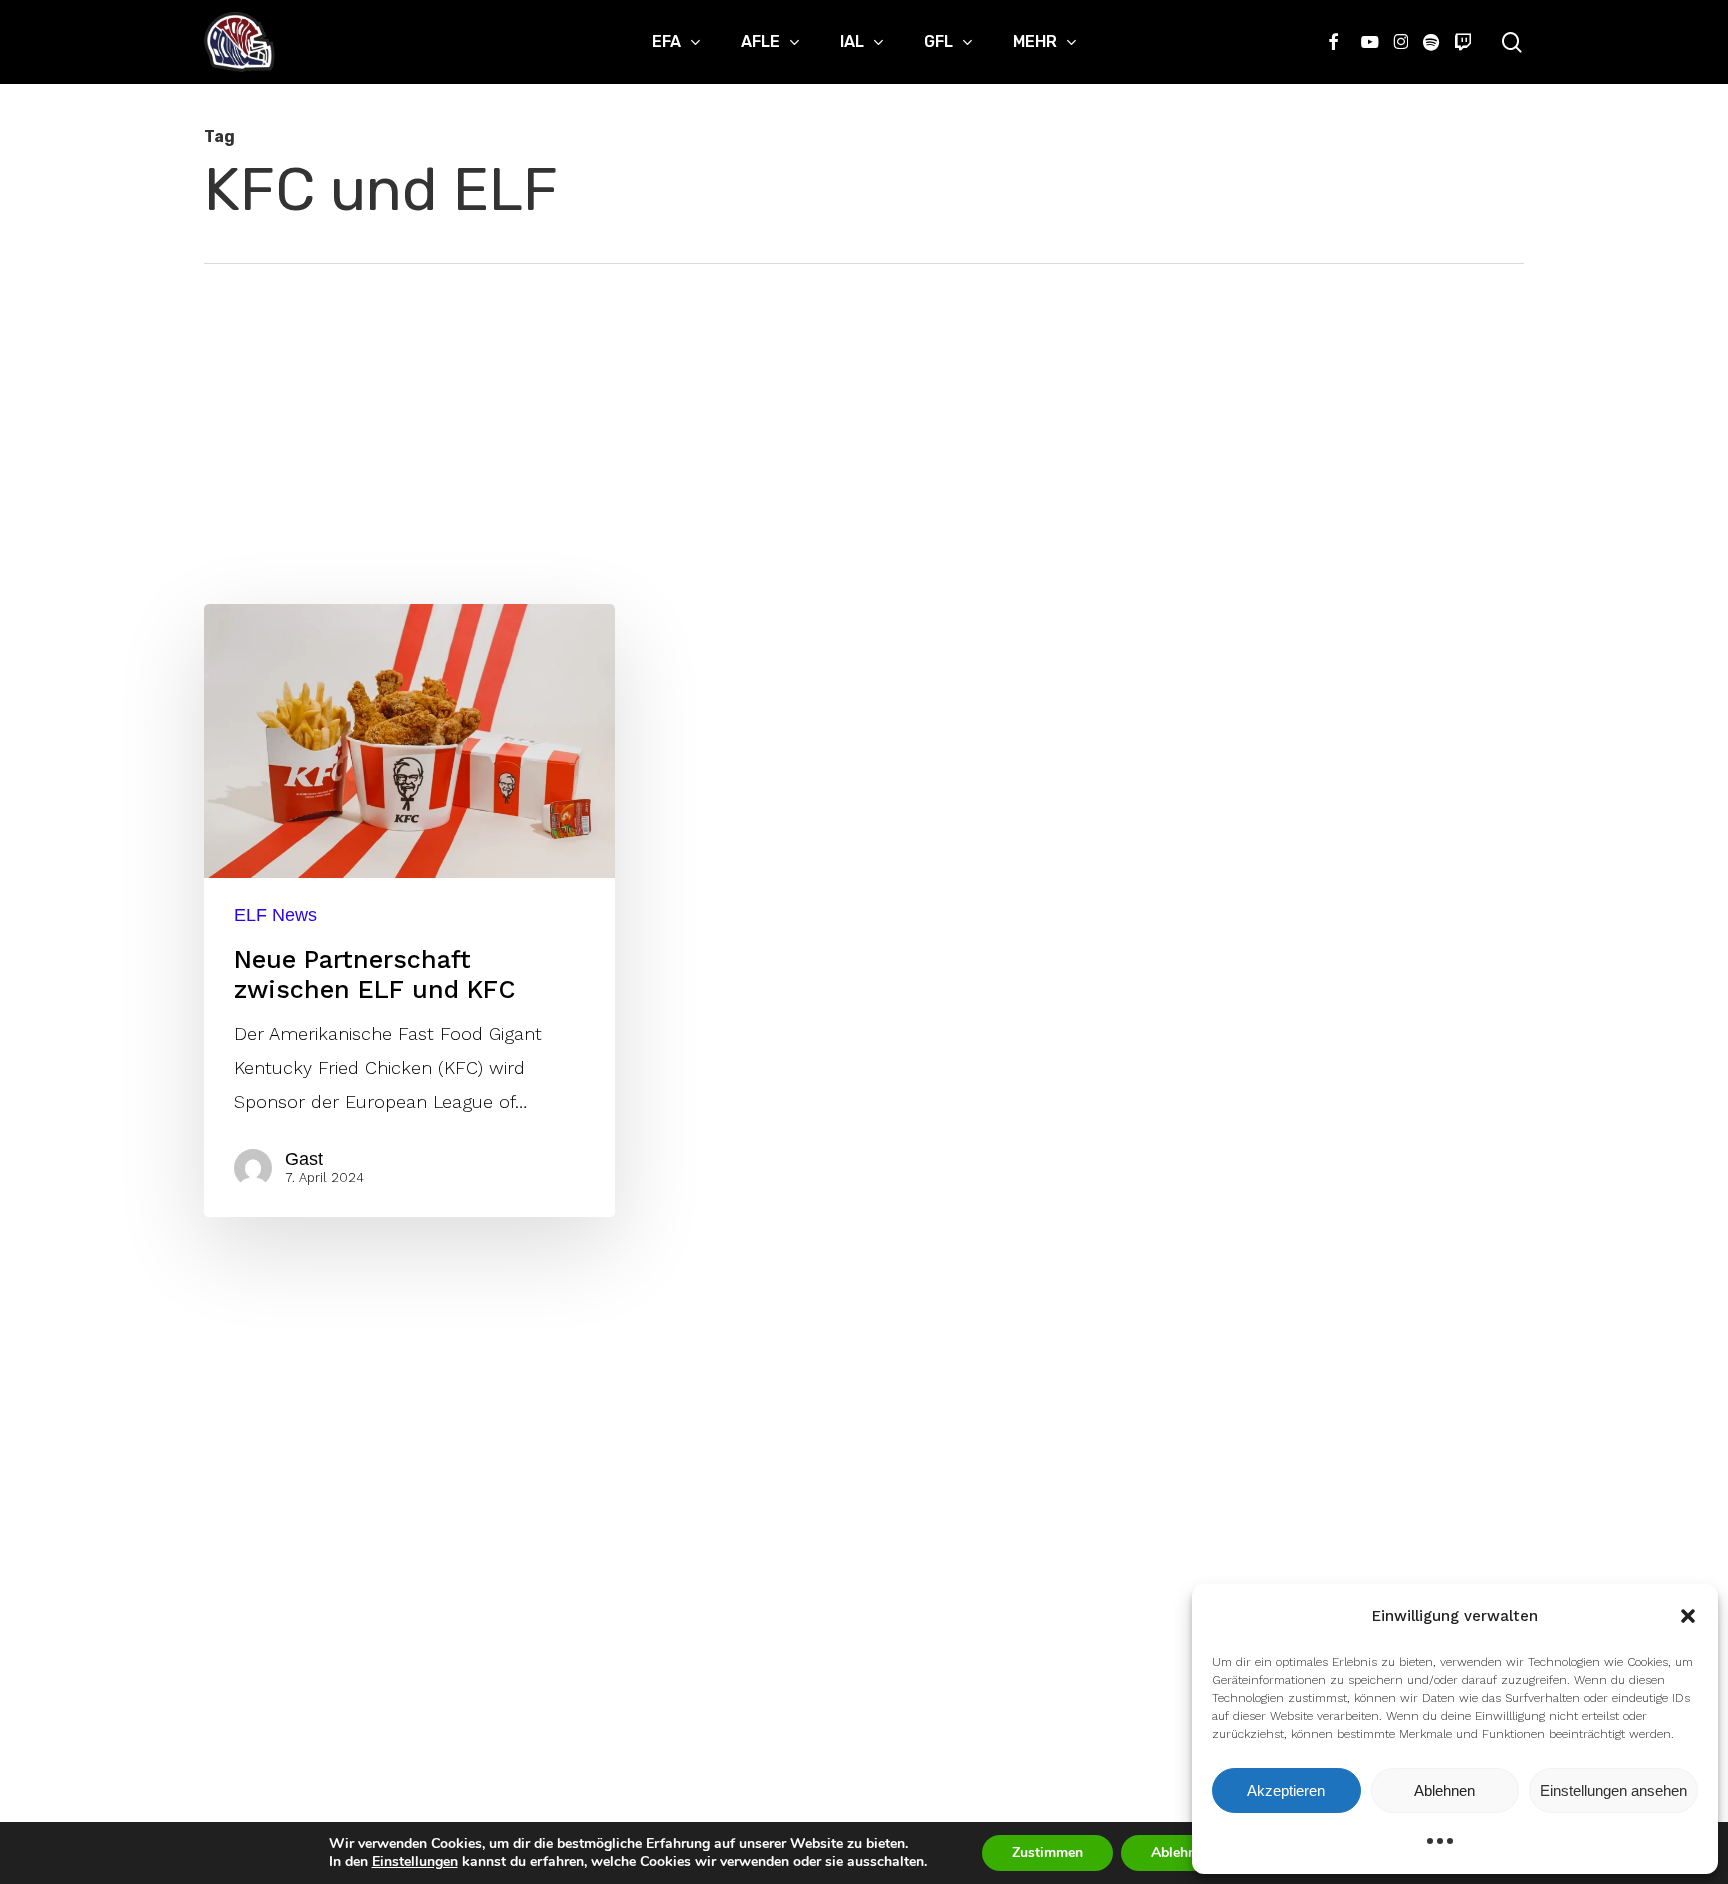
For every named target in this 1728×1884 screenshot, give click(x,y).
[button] (1688, 1616)
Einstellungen (415, 1862)
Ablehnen (1444, 1790)
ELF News (275, 915)
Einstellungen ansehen (1613, 1790)
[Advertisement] (864, 414)
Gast (304, 1159)
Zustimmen (1047, 1852)
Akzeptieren (1286, 1790)
